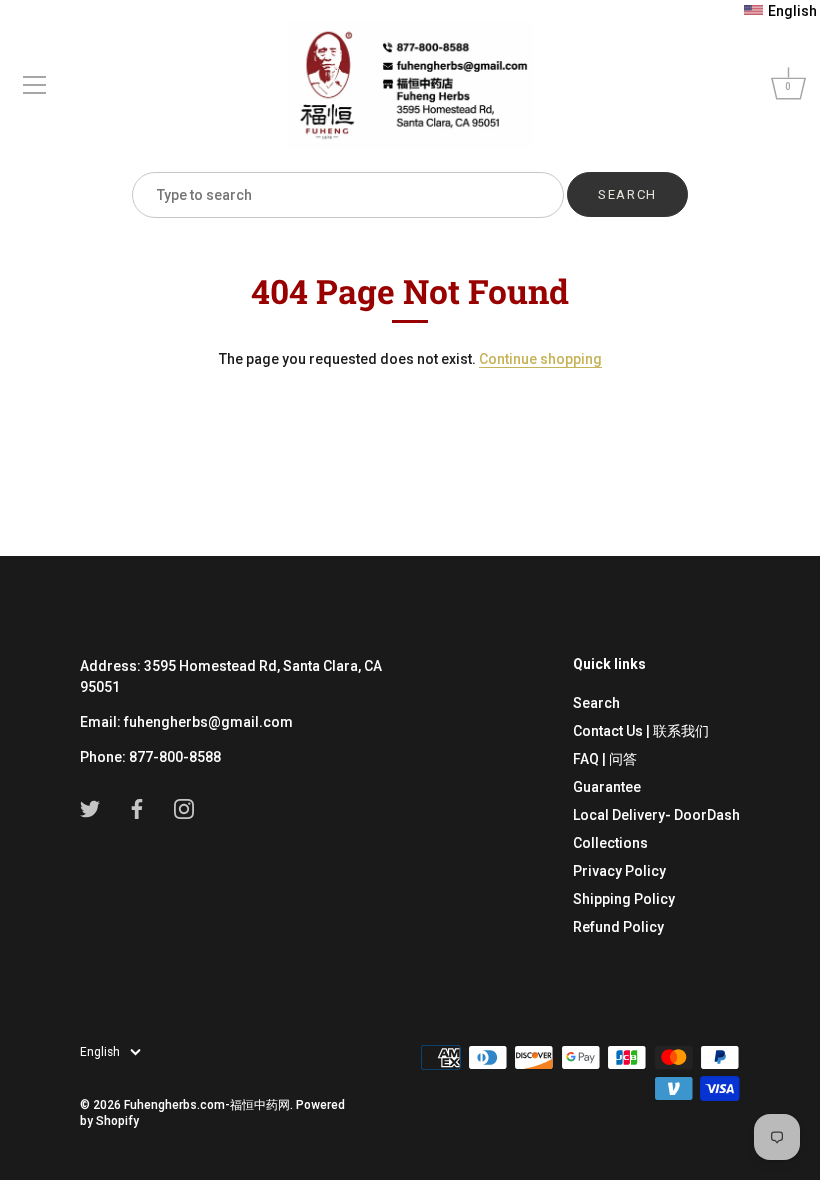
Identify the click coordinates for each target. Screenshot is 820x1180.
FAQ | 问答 (605, 759)
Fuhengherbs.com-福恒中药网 (207, 1105)
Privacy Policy (619, 871)
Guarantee (607, 787)
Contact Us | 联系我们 (641, 731)
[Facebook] (137, 808)
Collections (610, 843)
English (100, 1052)
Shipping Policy (624, 899)
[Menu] (35, 85)
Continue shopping (540, 359)
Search (596, 703)
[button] (780, 11)
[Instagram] (184, 808)
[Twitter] (90, 808)
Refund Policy (618, 927)
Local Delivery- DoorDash (656, 815)
